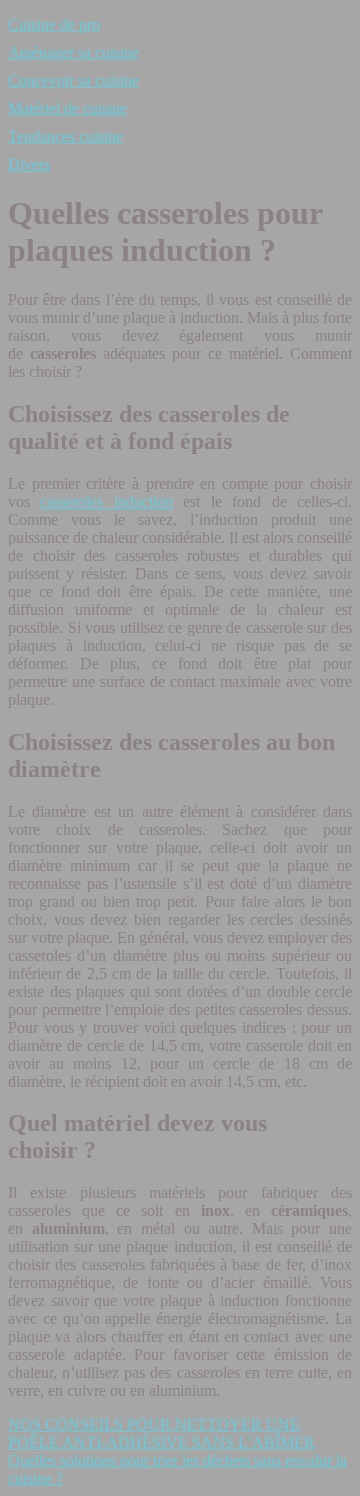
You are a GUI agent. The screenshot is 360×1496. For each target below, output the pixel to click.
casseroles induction (106, 501)
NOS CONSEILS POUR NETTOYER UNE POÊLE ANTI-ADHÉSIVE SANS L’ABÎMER (161, 1433)
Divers (29, 164)
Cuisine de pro (54, 24)
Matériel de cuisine (67, 108)
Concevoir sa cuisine (73, 80)
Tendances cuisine (65, 136)
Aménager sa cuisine (73, 52)
